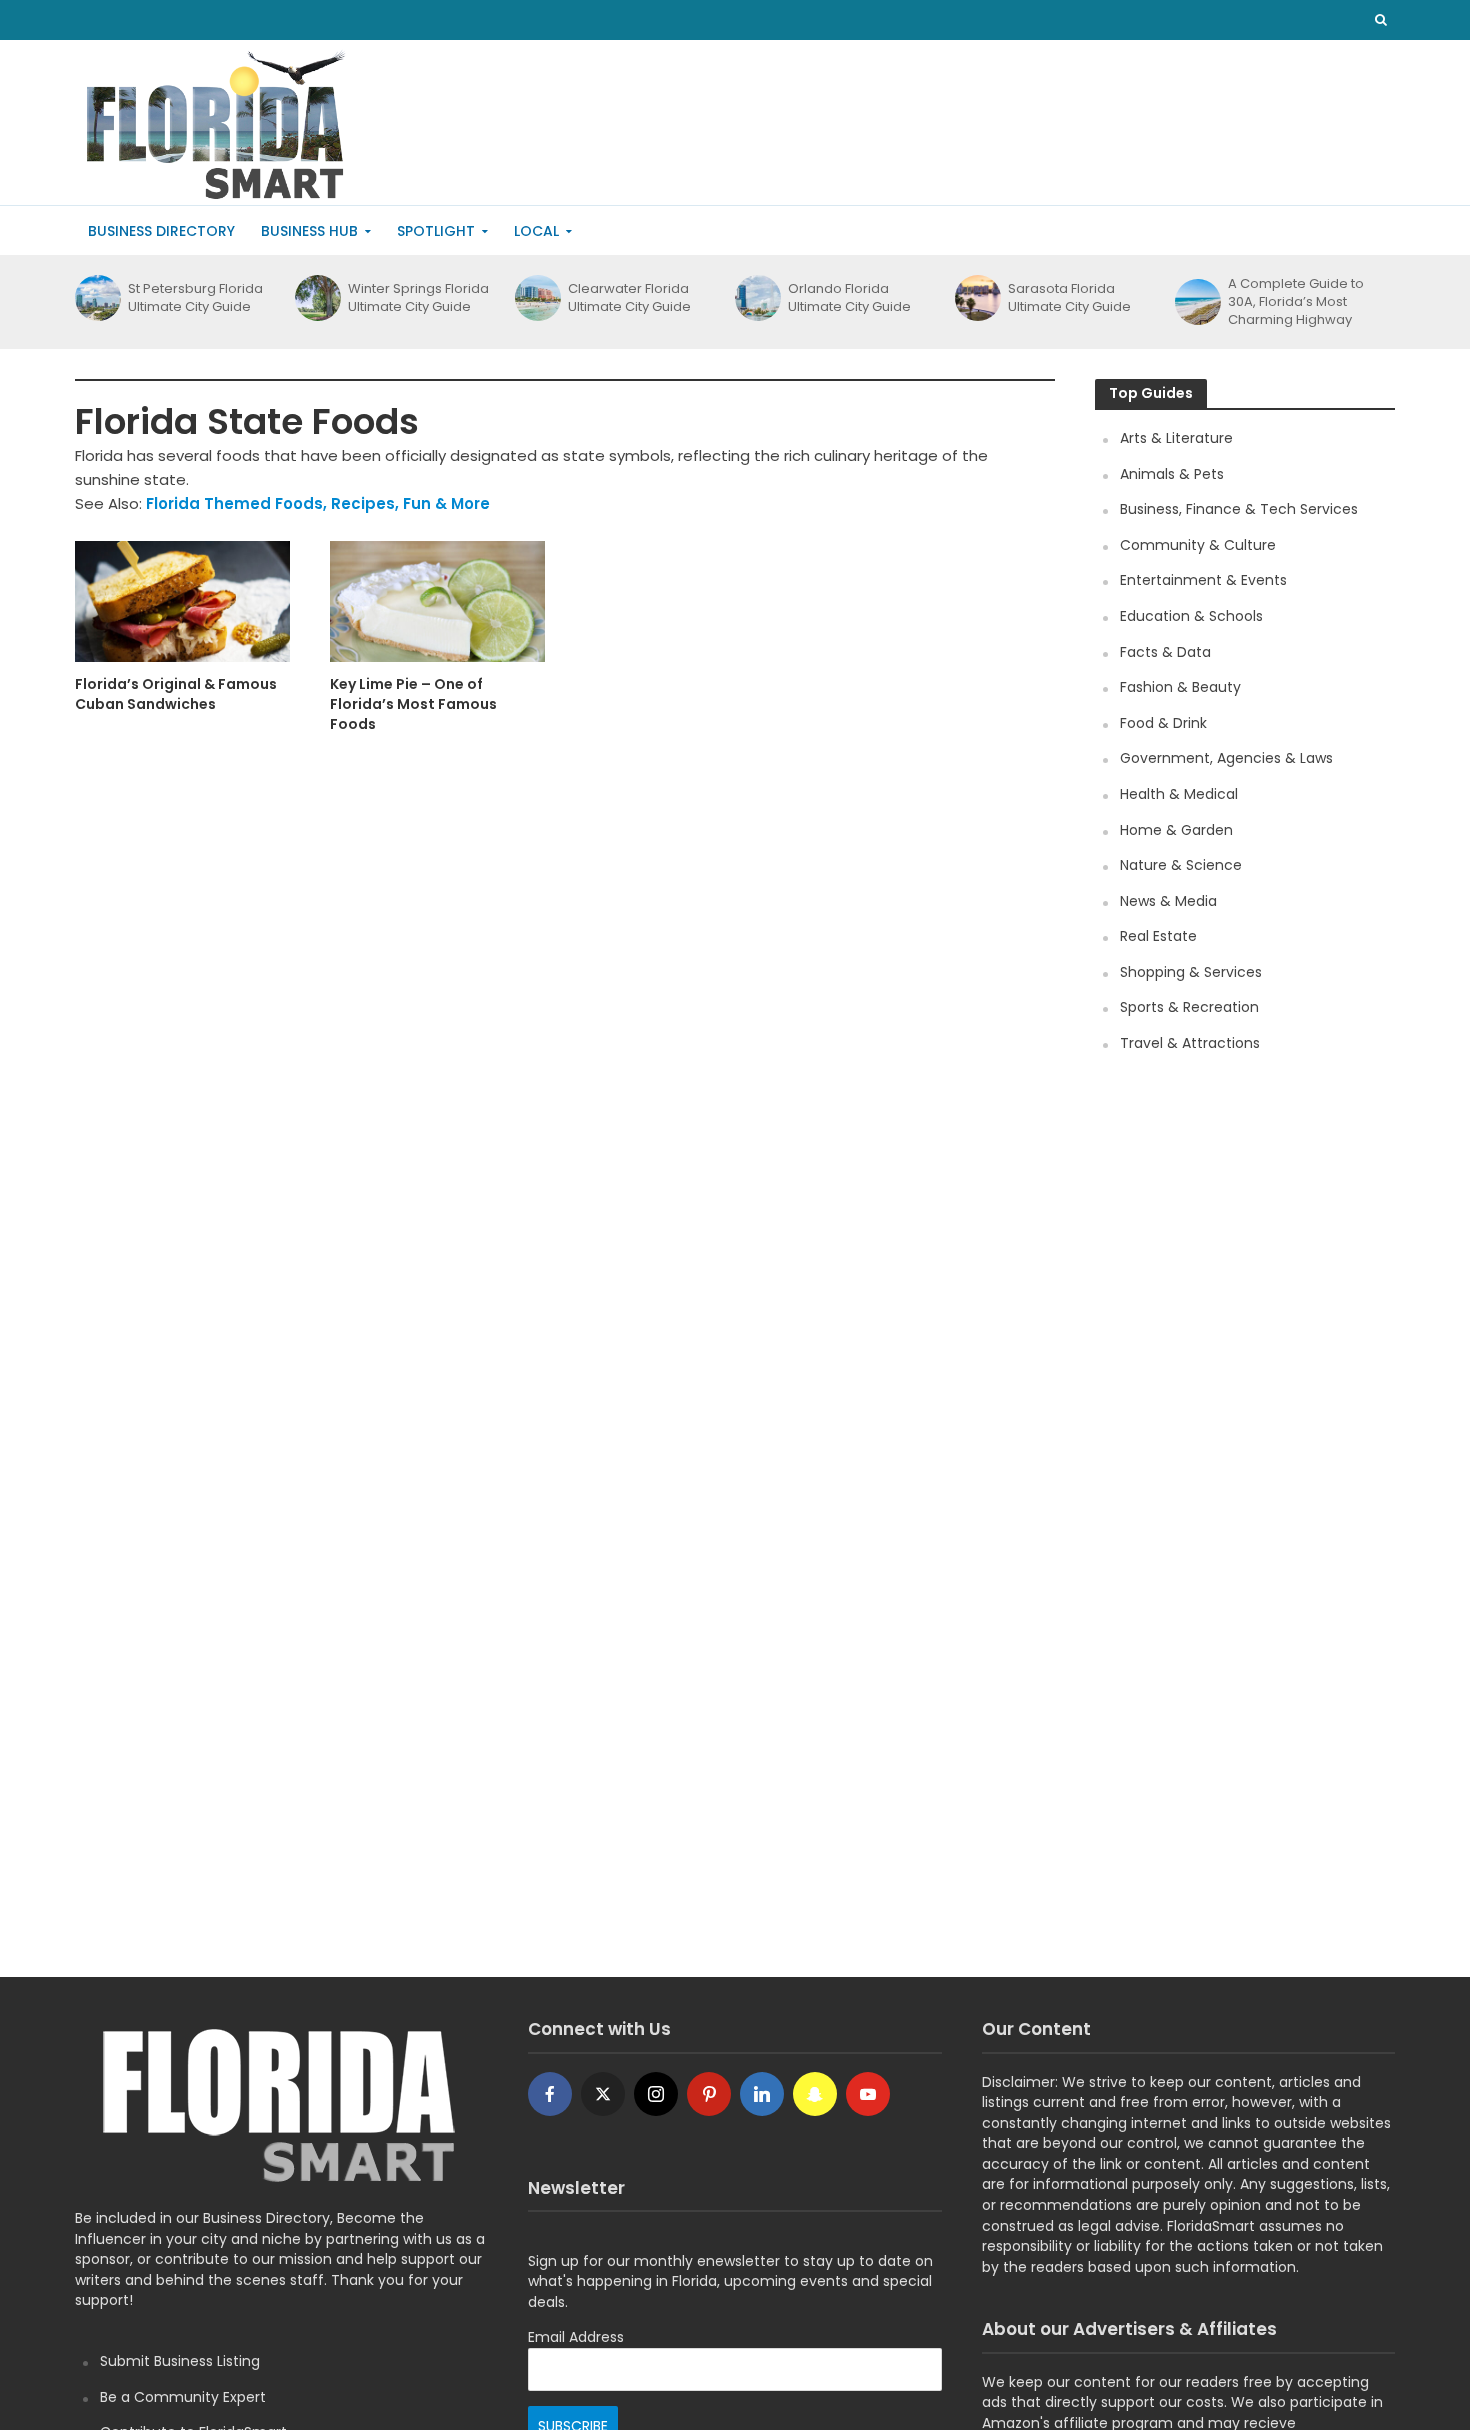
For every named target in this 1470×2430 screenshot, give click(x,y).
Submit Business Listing (180, 2361)
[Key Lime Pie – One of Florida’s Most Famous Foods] (437, 600)
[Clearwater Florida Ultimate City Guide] (536, 298)
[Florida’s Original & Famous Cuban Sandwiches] (182, 600)
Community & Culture (1198, 545)
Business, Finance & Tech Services (1239, 509)
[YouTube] (868, 2094)
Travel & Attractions (1190, 1043)
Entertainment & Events (1203, 580)
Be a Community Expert (183, 2397)
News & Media (1168, 901)
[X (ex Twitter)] (603, 2094)
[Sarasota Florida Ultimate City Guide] (976, 298)
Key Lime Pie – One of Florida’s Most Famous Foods (413, 704)
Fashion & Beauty (1180, 687)
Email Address (576, 2337)
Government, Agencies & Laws (1226, 758)
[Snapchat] (815, 2094)
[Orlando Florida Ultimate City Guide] (756, 298)
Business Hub (309, 231)
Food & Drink (1163, 723)
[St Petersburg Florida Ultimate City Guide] (96, 298)
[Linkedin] (762, 2094)
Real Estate (1158, 936)
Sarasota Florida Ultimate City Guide (1069, 298)
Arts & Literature (1176, 438)
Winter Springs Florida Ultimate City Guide (418, 298)
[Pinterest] (709, 2094)
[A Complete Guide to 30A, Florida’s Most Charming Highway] (1196, 302)
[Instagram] (656, 2094)
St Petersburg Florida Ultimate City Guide (195, 298)
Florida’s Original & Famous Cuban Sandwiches (176, 694)
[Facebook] (550, 2094)
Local (536, 231)
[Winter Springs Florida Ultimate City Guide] (316, 298)
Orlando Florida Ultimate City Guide (849, 298)
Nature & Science (1181, 865)
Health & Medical (1179, 794)
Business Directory (161, 231)
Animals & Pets (1172, 474)
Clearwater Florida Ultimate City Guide (629, 298)
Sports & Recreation (1189, 1007)
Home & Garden (1176, 830)
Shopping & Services (1191, 972)
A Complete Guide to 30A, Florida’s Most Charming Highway (1296, 302)
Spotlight (436, 231)
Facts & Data (1165, 652)
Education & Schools (1191, 616)
